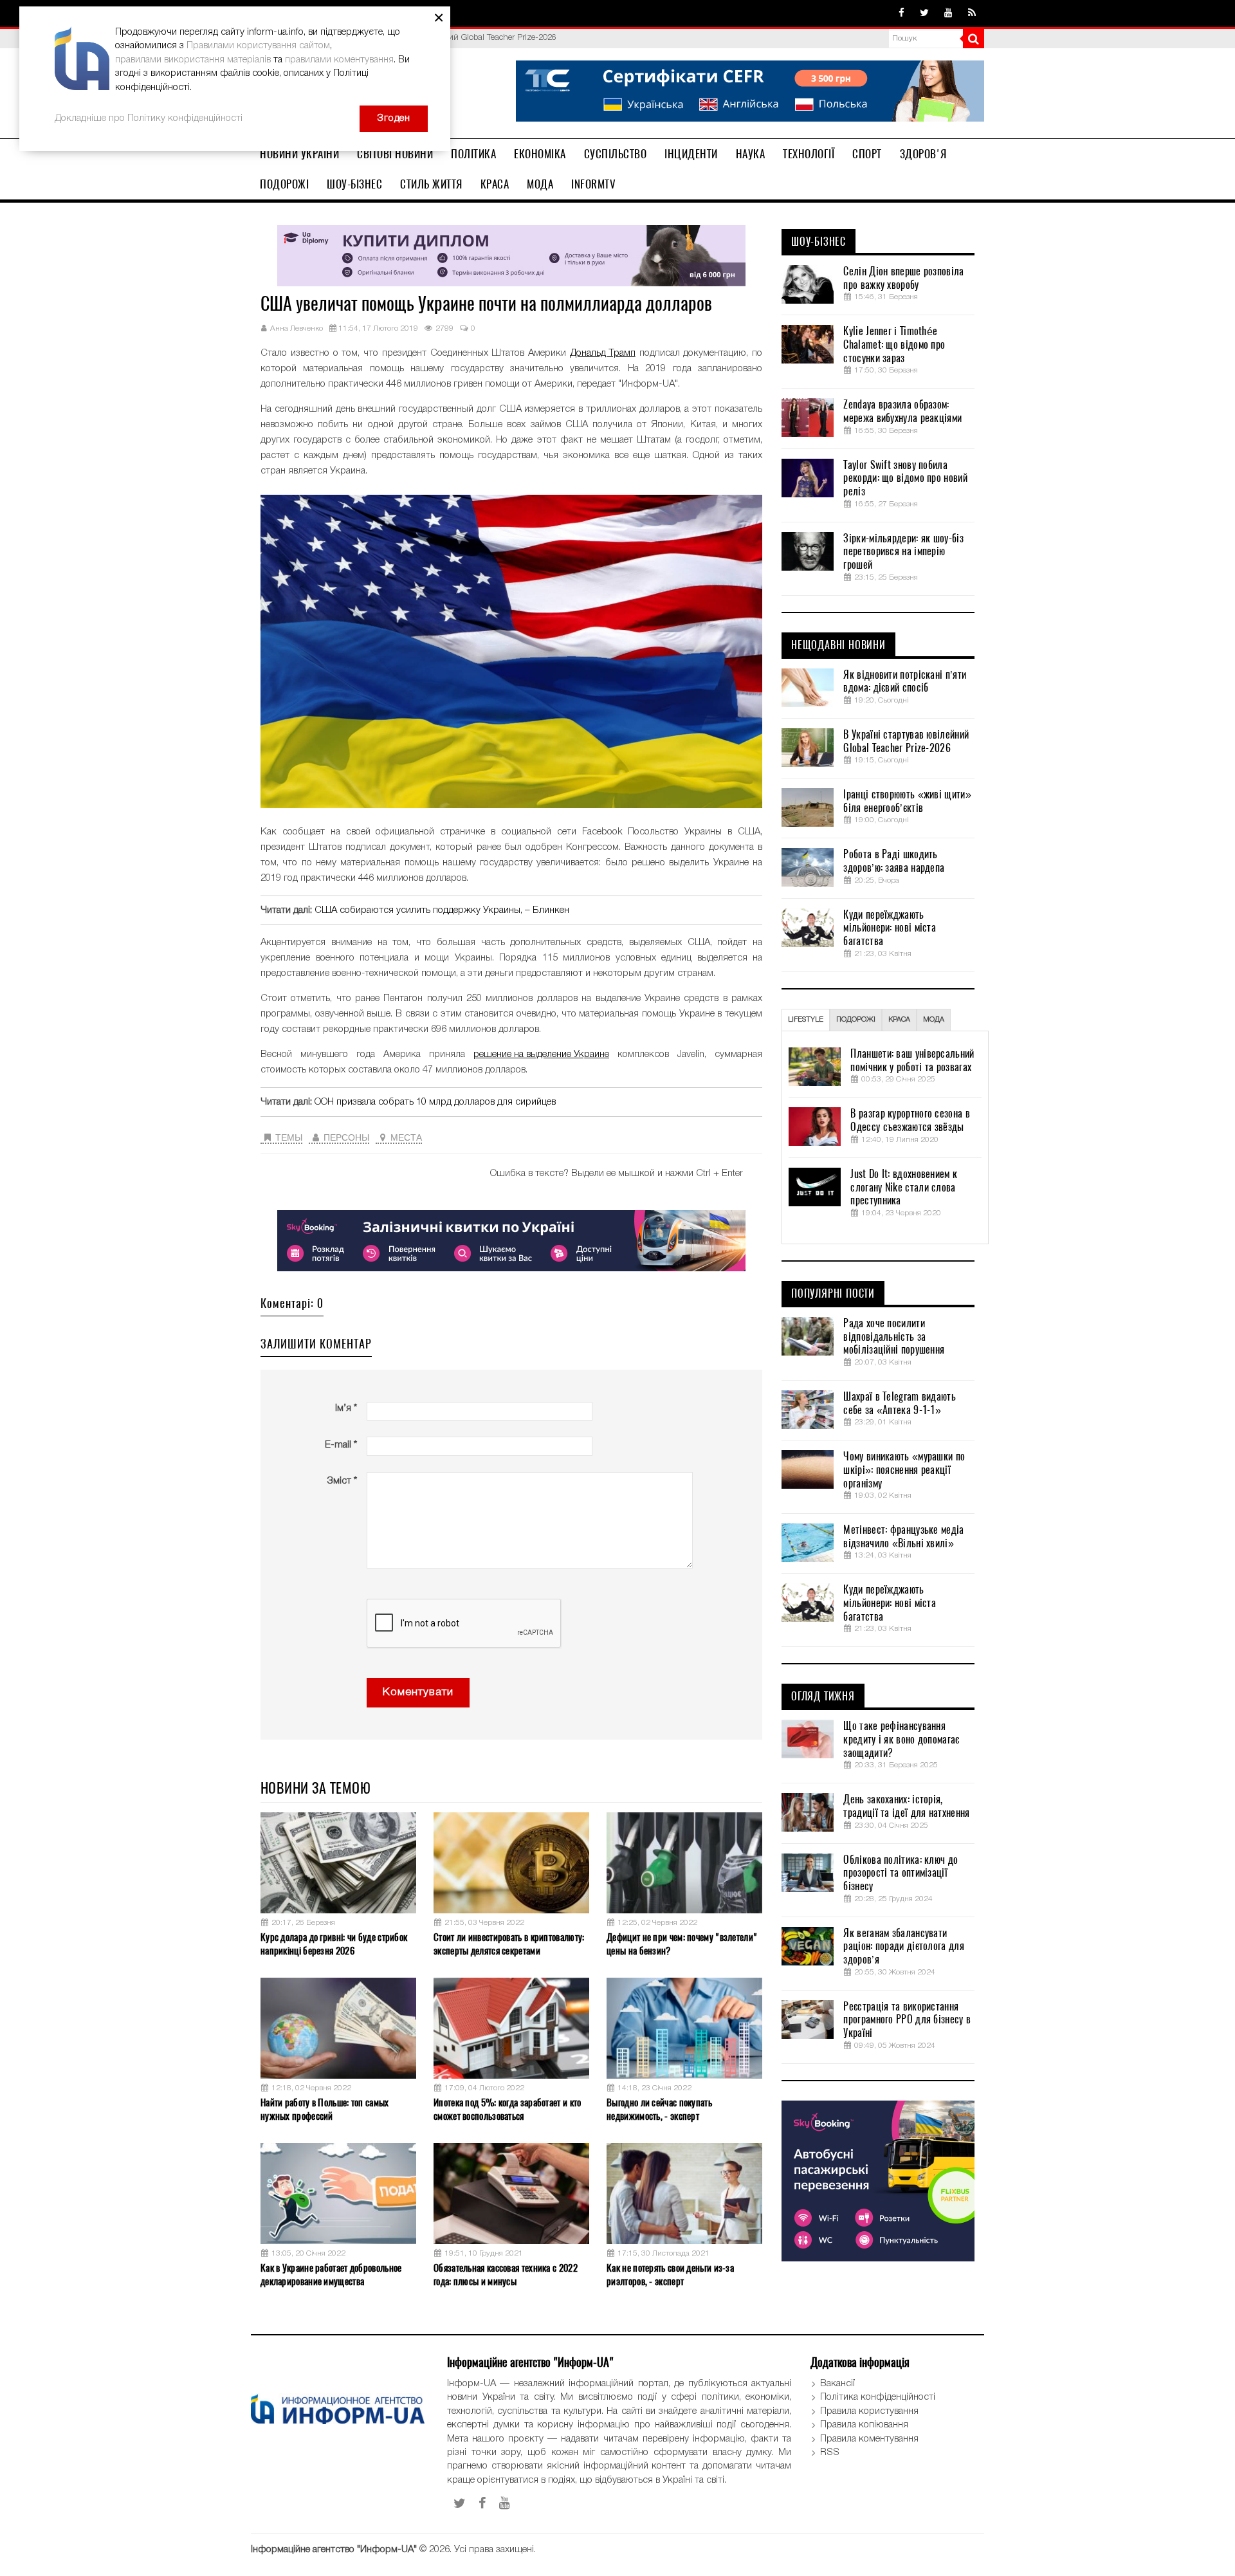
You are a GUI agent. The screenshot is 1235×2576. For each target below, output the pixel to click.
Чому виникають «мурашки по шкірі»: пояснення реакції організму (904, 1470)
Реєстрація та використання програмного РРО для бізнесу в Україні (907, 2020)
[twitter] (924, 14)
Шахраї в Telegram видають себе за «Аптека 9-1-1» (900, 1403)
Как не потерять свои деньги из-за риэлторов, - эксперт (670, 2275)
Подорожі (284, 184)
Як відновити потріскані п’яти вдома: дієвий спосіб (905, 682)
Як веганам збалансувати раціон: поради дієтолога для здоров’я (903, 1947)
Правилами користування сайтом (258, 46)
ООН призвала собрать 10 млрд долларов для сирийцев (435, 1102)
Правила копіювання (864, 2425)
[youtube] (948, 14)
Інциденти (691, 154)
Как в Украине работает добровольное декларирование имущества (331, 2275)
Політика (473, 154)
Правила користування (869, 2411)
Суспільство (616, 154)
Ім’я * (346, 1408)
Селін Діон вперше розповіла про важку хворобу (903, 278)
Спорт (867, 154)
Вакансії (837, 2384)
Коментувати (418, 1692)
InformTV (593, 184)
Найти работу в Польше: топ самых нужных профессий (325, 2109)
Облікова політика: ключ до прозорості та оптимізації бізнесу (901, 1873)
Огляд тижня (823, 1697)
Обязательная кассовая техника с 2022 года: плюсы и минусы (506, 2275)
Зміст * (342, 1481)
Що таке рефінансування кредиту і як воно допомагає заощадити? (901, 1740)
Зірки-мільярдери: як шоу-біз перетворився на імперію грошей (903, 552)
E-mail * (341, 1445)
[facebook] (901, 14)
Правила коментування (869, 2439)
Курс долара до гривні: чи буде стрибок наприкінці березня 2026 (334, 1944)
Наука (751, 154)
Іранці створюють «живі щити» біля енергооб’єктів (907, 801)
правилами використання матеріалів (193, 60)
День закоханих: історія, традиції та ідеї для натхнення (906, 1806)
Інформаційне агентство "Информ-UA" (334, 2550)
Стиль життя (431, 184)
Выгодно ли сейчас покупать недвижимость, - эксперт (659, 2109)
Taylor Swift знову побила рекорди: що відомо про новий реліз (905, 479)
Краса (495, 184)
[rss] (972, 14)
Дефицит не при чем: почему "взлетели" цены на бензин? (682, 1944)
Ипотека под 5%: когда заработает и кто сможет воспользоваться (507, 2109)
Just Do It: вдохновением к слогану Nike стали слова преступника (904, 1188)
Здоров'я (923, 154)
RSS (830, 2452)
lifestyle (806, 1020)
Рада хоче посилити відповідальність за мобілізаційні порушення (894, 1337)
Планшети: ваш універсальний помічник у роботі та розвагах (912, 1061)
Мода (540, 184)
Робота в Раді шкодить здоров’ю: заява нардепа (894, 861)
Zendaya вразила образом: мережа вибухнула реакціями (902, 411)
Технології (809, 154)
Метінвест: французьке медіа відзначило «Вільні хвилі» (903, 1537)
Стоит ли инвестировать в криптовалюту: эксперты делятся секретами (509, 1944)
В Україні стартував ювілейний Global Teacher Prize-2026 (906, 741)
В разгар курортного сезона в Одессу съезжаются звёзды (910, 1120)
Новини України (299, 154)
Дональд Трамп (603, 353)
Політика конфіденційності (878, 2397)
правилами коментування (339, 60)
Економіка (540, 154)
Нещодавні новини (838, 645)
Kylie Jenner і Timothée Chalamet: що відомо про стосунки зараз (894, 345)
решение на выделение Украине (541, 1054)
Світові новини (395, 154)
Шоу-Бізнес (354, 184)
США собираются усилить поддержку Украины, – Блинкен (442, 910)
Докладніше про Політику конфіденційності (149, 118)
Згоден (394, 118)
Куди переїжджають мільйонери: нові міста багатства (890, 928)
